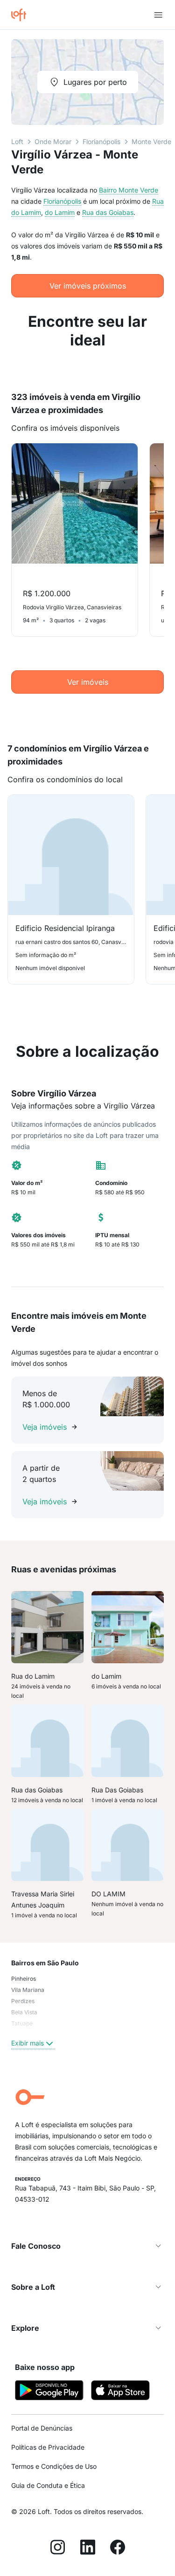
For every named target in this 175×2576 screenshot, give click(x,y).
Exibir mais (28, 2043)
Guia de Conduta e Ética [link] (48, 2485)
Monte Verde (151, 141)
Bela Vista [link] (24, 2012)
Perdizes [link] (23, 2001)
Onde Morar (53, 141)
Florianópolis (101, 141)
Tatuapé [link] (22, 2023)
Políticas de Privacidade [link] (48, 2447)
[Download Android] (49, 2392)
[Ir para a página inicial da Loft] (22, 15)
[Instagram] (58, 2548)
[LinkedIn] (88, 2548)
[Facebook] (118, 2548)
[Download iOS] (120, 2392)
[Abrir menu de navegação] (158, 15)
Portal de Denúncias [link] (42, 2428)
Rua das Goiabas (108, 212)
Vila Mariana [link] (28, 1990)
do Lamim (60, 212)
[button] (87, 2246)
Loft (17, 141)
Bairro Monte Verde (129, 190)
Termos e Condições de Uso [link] (54, 2466)
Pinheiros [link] (24, 1979)
